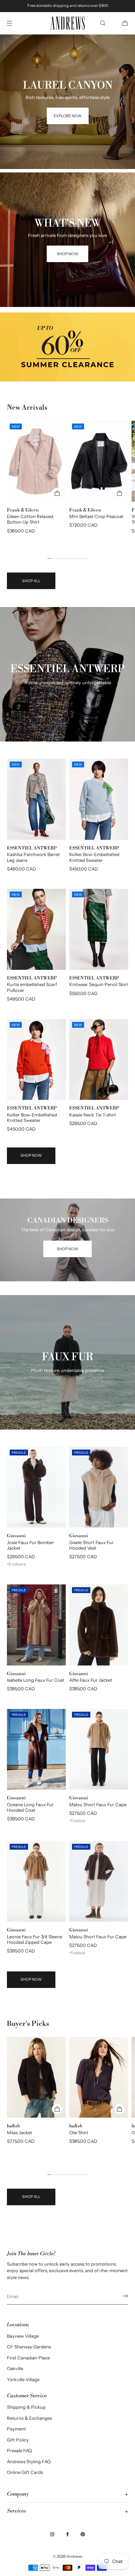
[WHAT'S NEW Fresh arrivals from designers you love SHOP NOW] (67, 181)
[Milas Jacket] (36, 2077)
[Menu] (15, 23)
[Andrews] (67, 23)
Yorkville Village (23, 2379)
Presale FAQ (19, 2450)
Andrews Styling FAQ (29, 2461)
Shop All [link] (31, 581)
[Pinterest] (83, 2534)
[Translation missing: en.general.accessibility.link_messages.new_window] (67, 347)
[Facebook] (67, 2534)
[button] (103, 23)
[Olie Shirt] (99, 2077)
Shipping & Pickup (26, 2407)
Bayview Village (23, 2336)
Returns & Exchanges (29, 2418)
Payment (16, 2429)
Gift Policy (18, 2440)
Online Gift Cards (25, 2472)
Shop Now (31, 1155)
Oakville (15, 2368)
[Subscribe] (119, 2296)
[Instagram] (52, 2534)
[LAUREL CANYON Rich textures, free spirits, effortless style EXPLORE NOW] (67, 43)
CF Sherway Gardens (29, 2347)
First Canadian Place (28, 2358)
